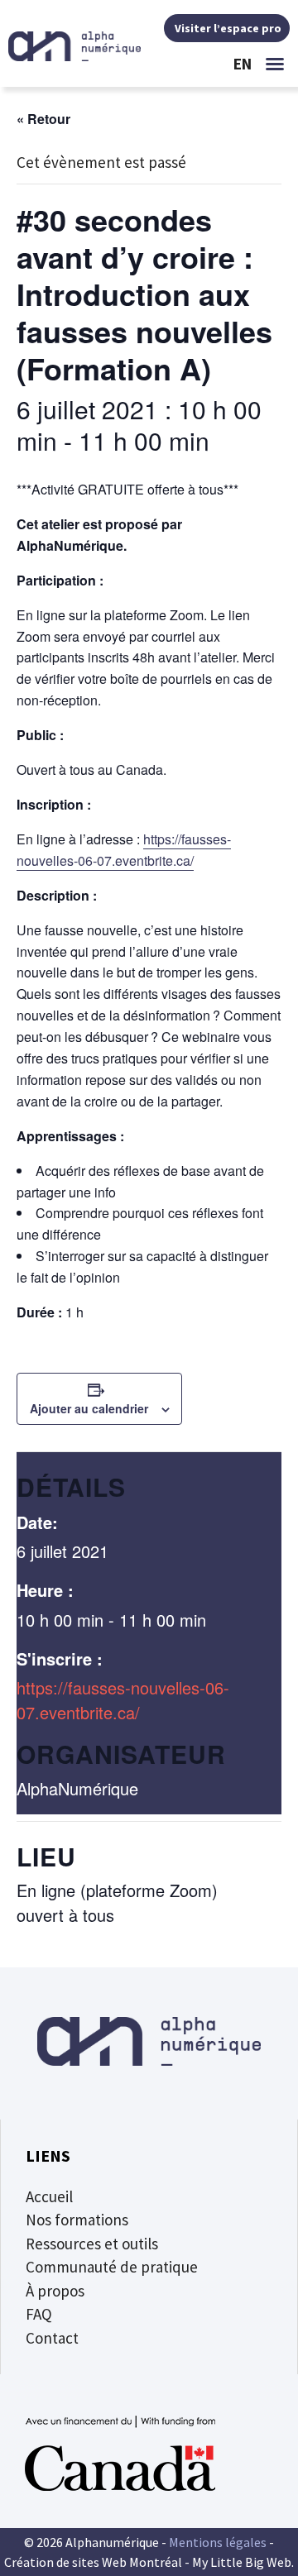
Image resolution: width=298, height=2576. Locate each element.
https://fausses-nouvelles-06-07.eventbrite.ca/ (123, 1700)
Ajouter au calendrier (89, 1408)
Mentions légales (218, 2542)
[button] (275, 64)
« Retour (43, 119)
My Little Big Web (242, 2562)
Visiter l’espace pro (227, 28)
